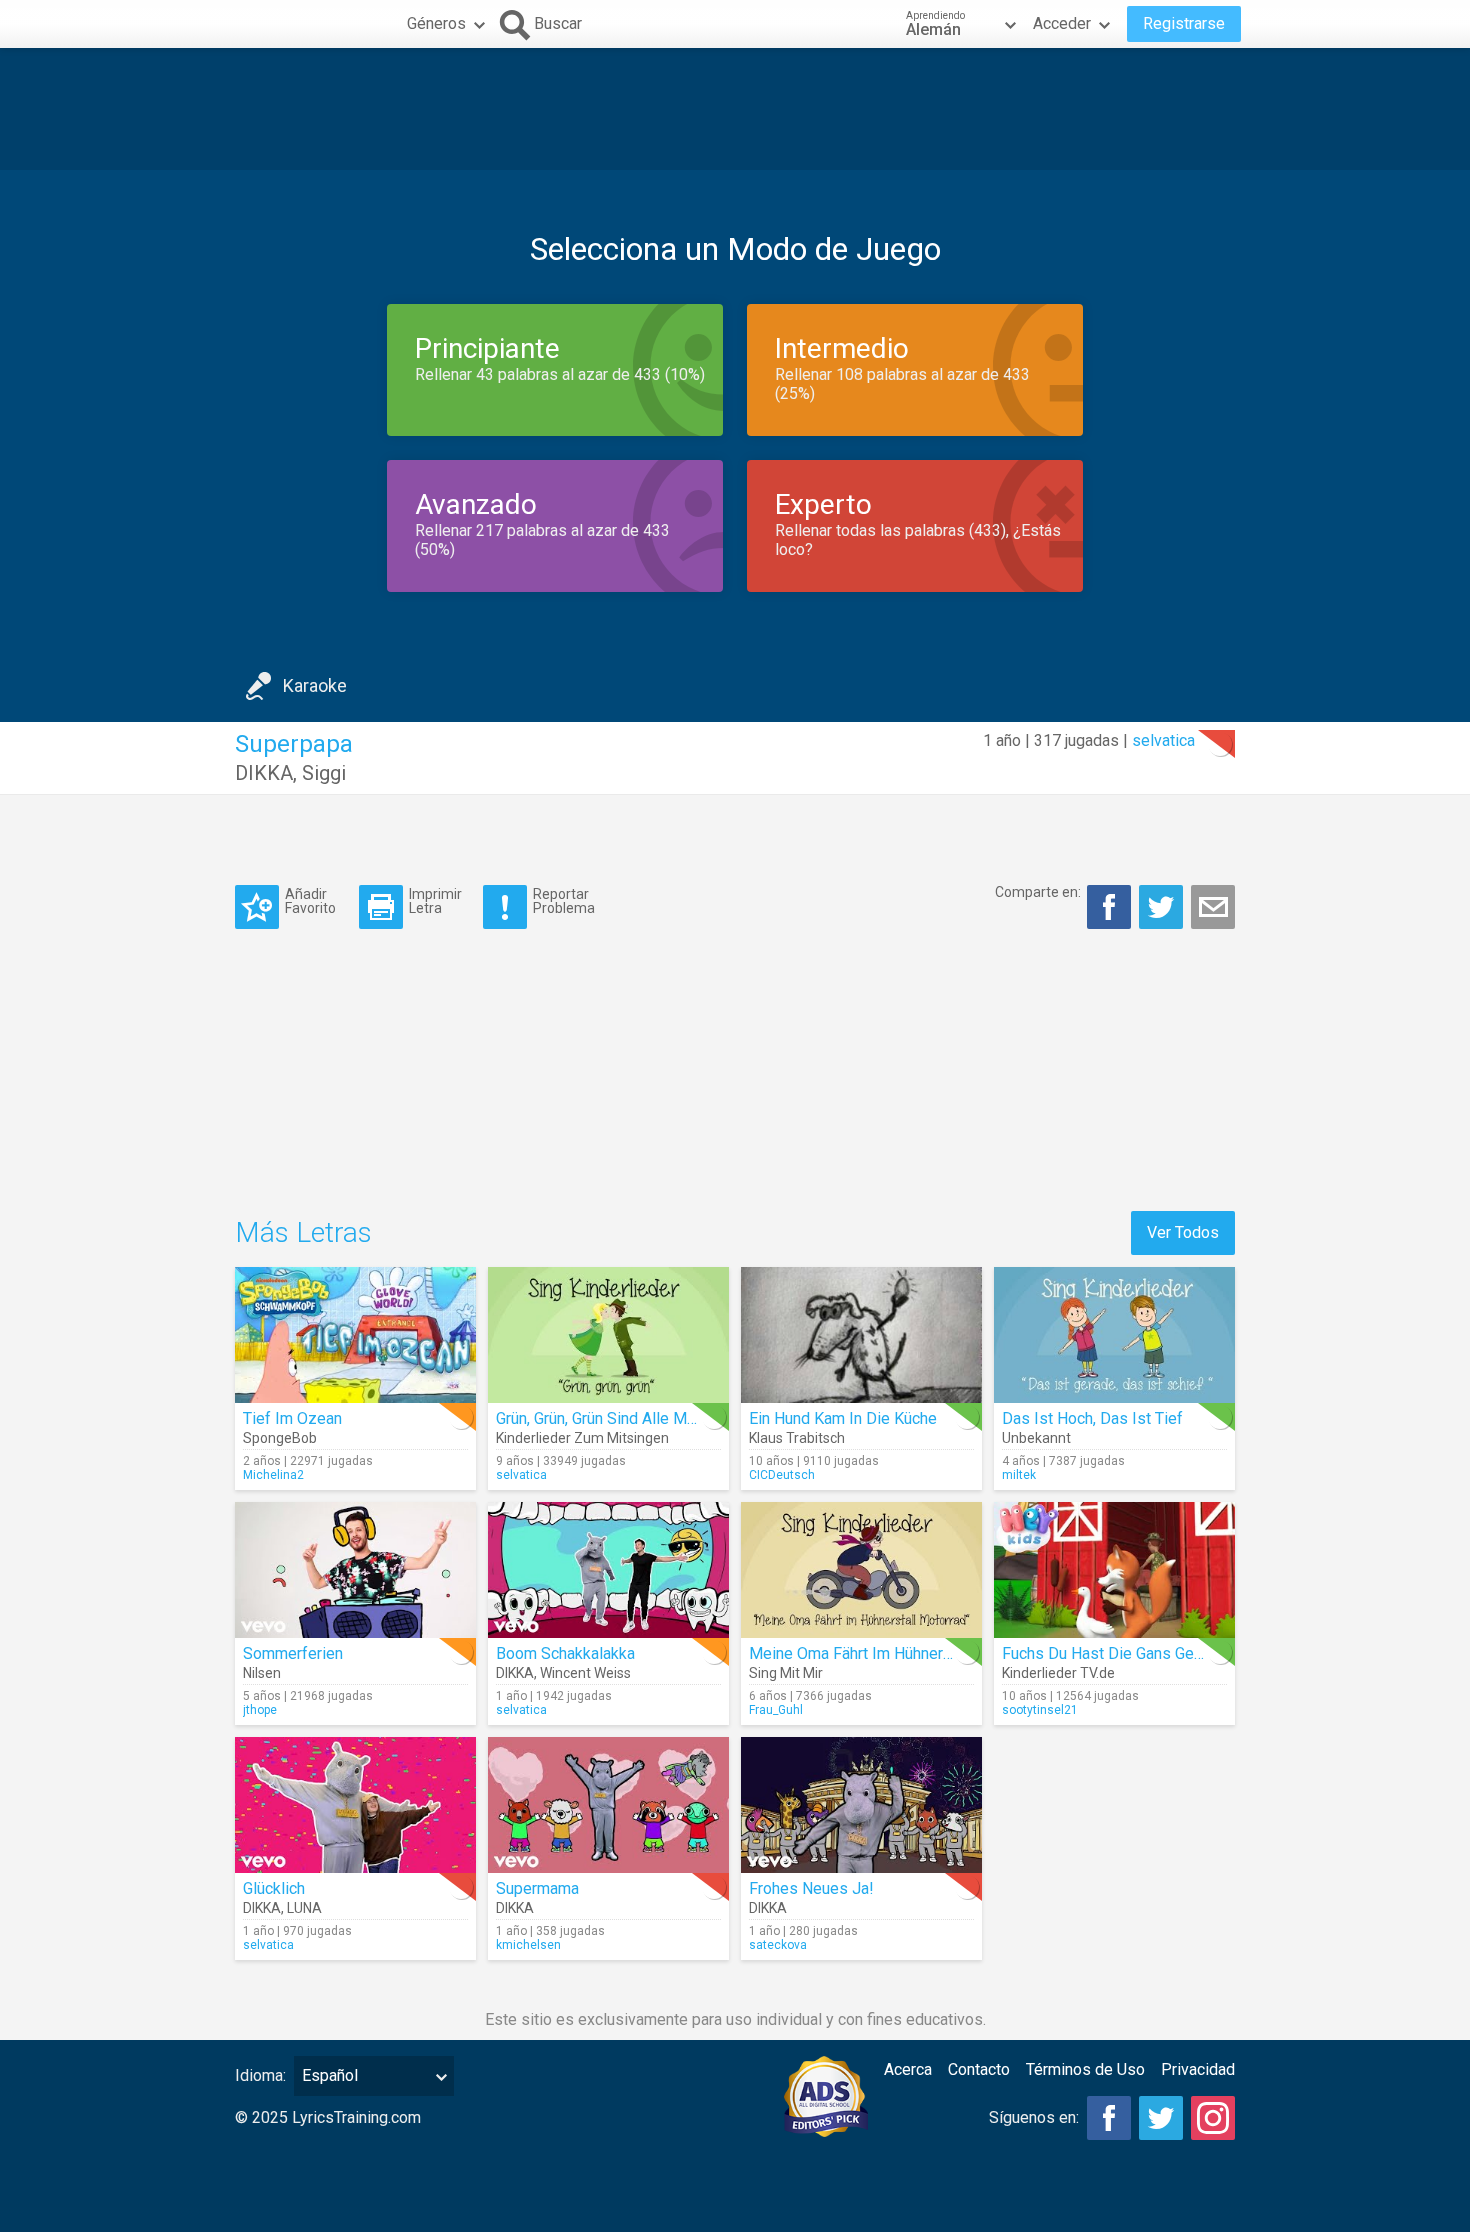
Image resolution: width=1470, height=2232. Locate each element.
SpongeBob (280, 1438)
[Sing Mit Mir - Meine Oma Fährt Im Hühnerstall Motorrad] (861, 1570)
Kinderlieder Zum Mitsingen (582, 1438)
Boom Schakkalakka (565, 1653)
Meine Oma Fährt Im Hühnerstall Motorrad (895, 1653)
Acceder (1062, 23)
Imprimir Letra (435, 900)
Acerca (908, 2069)
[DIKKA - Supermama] (608, 1805)
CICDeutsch (782, 1475)
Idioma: (260, 2075)
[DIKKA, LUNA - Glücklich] (355, 1805)
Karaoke (315, 685)
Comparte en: (1038, 892)
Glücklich (274, 1888)
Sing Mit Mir (786, 1673)
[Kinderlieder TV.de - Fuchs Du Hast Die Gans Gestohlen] (1114, 1570)
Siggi (324, 773)
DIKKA (264, 773)
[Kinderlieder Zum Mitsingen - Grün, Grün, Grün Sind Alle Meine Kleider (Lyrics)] (608, 1335)
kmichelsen (528, 1945)
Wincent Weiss (585, 1673)
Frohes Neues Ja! (811, 1888)
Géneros (436, 23)
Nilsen (262, 1673)
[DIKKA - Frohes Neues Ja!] (861, 1805)
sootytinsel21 (1040, 1710)
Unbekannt (1036, 1438)
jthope (260, 1710)
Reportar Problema (564, 900)
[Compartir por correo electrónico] (1213, 907)
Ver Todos (1183, 1232)
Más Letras (303, 1232)
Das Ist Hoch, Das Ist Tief (1092, 1418)
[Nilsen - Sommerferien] (355, 1570)
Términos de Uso (1085, 2069)
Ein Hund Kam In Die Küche (843, 1418)
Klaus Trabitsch (797, 1438)
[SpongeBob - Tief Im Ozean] (355, 1335)
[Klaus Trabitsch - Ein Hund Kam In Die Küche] (861, 1335)
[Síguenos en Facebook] (1109, 2118)
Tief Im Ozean (292, 1418)
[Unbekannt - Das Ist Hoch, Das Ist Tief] (1114, 1335)
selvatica (1163, 740)
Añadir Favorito (310, 900)
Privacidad (1198, 2069)
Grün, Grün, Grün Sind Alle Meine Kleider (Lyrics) (661, 1418)
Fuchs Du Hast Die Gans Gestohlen (1124, 1653)
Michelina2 (273, 1475)
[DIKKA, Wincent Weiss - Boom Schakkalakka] (608, 1570)
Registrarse (1184, 23)
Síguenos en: (1034, 2117)
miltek (1019, 1475)
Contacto (979, 2069)
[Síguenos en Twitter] (1161, 2118)
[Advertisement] (735, 109)
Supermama (537, 1888)
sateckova (778, 1945)
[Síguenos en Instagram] (1213, 2118)
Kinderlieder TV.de (1058, 1673)
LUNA (304, 1908)
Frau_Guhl (776, 1710)
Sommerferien (293, 1653)
